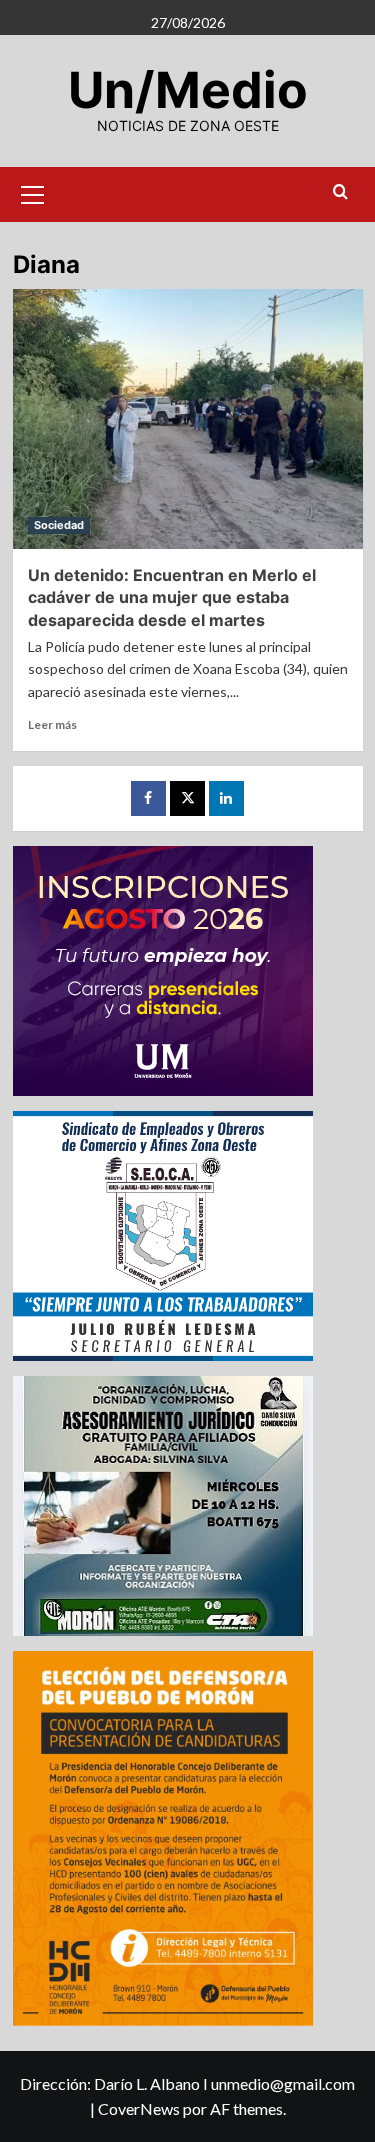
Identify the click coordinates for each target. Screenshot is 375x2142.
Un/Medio (188, 90)
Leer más (52, 724)
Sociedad (59, 525)
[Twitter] (187, 798)
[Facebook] (148, 798)
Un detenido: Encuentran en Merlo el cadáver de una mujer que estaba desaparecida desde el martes (172, 597)
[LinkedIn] (226, 798)
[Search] (340, 192)
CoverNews (139, 2108)
